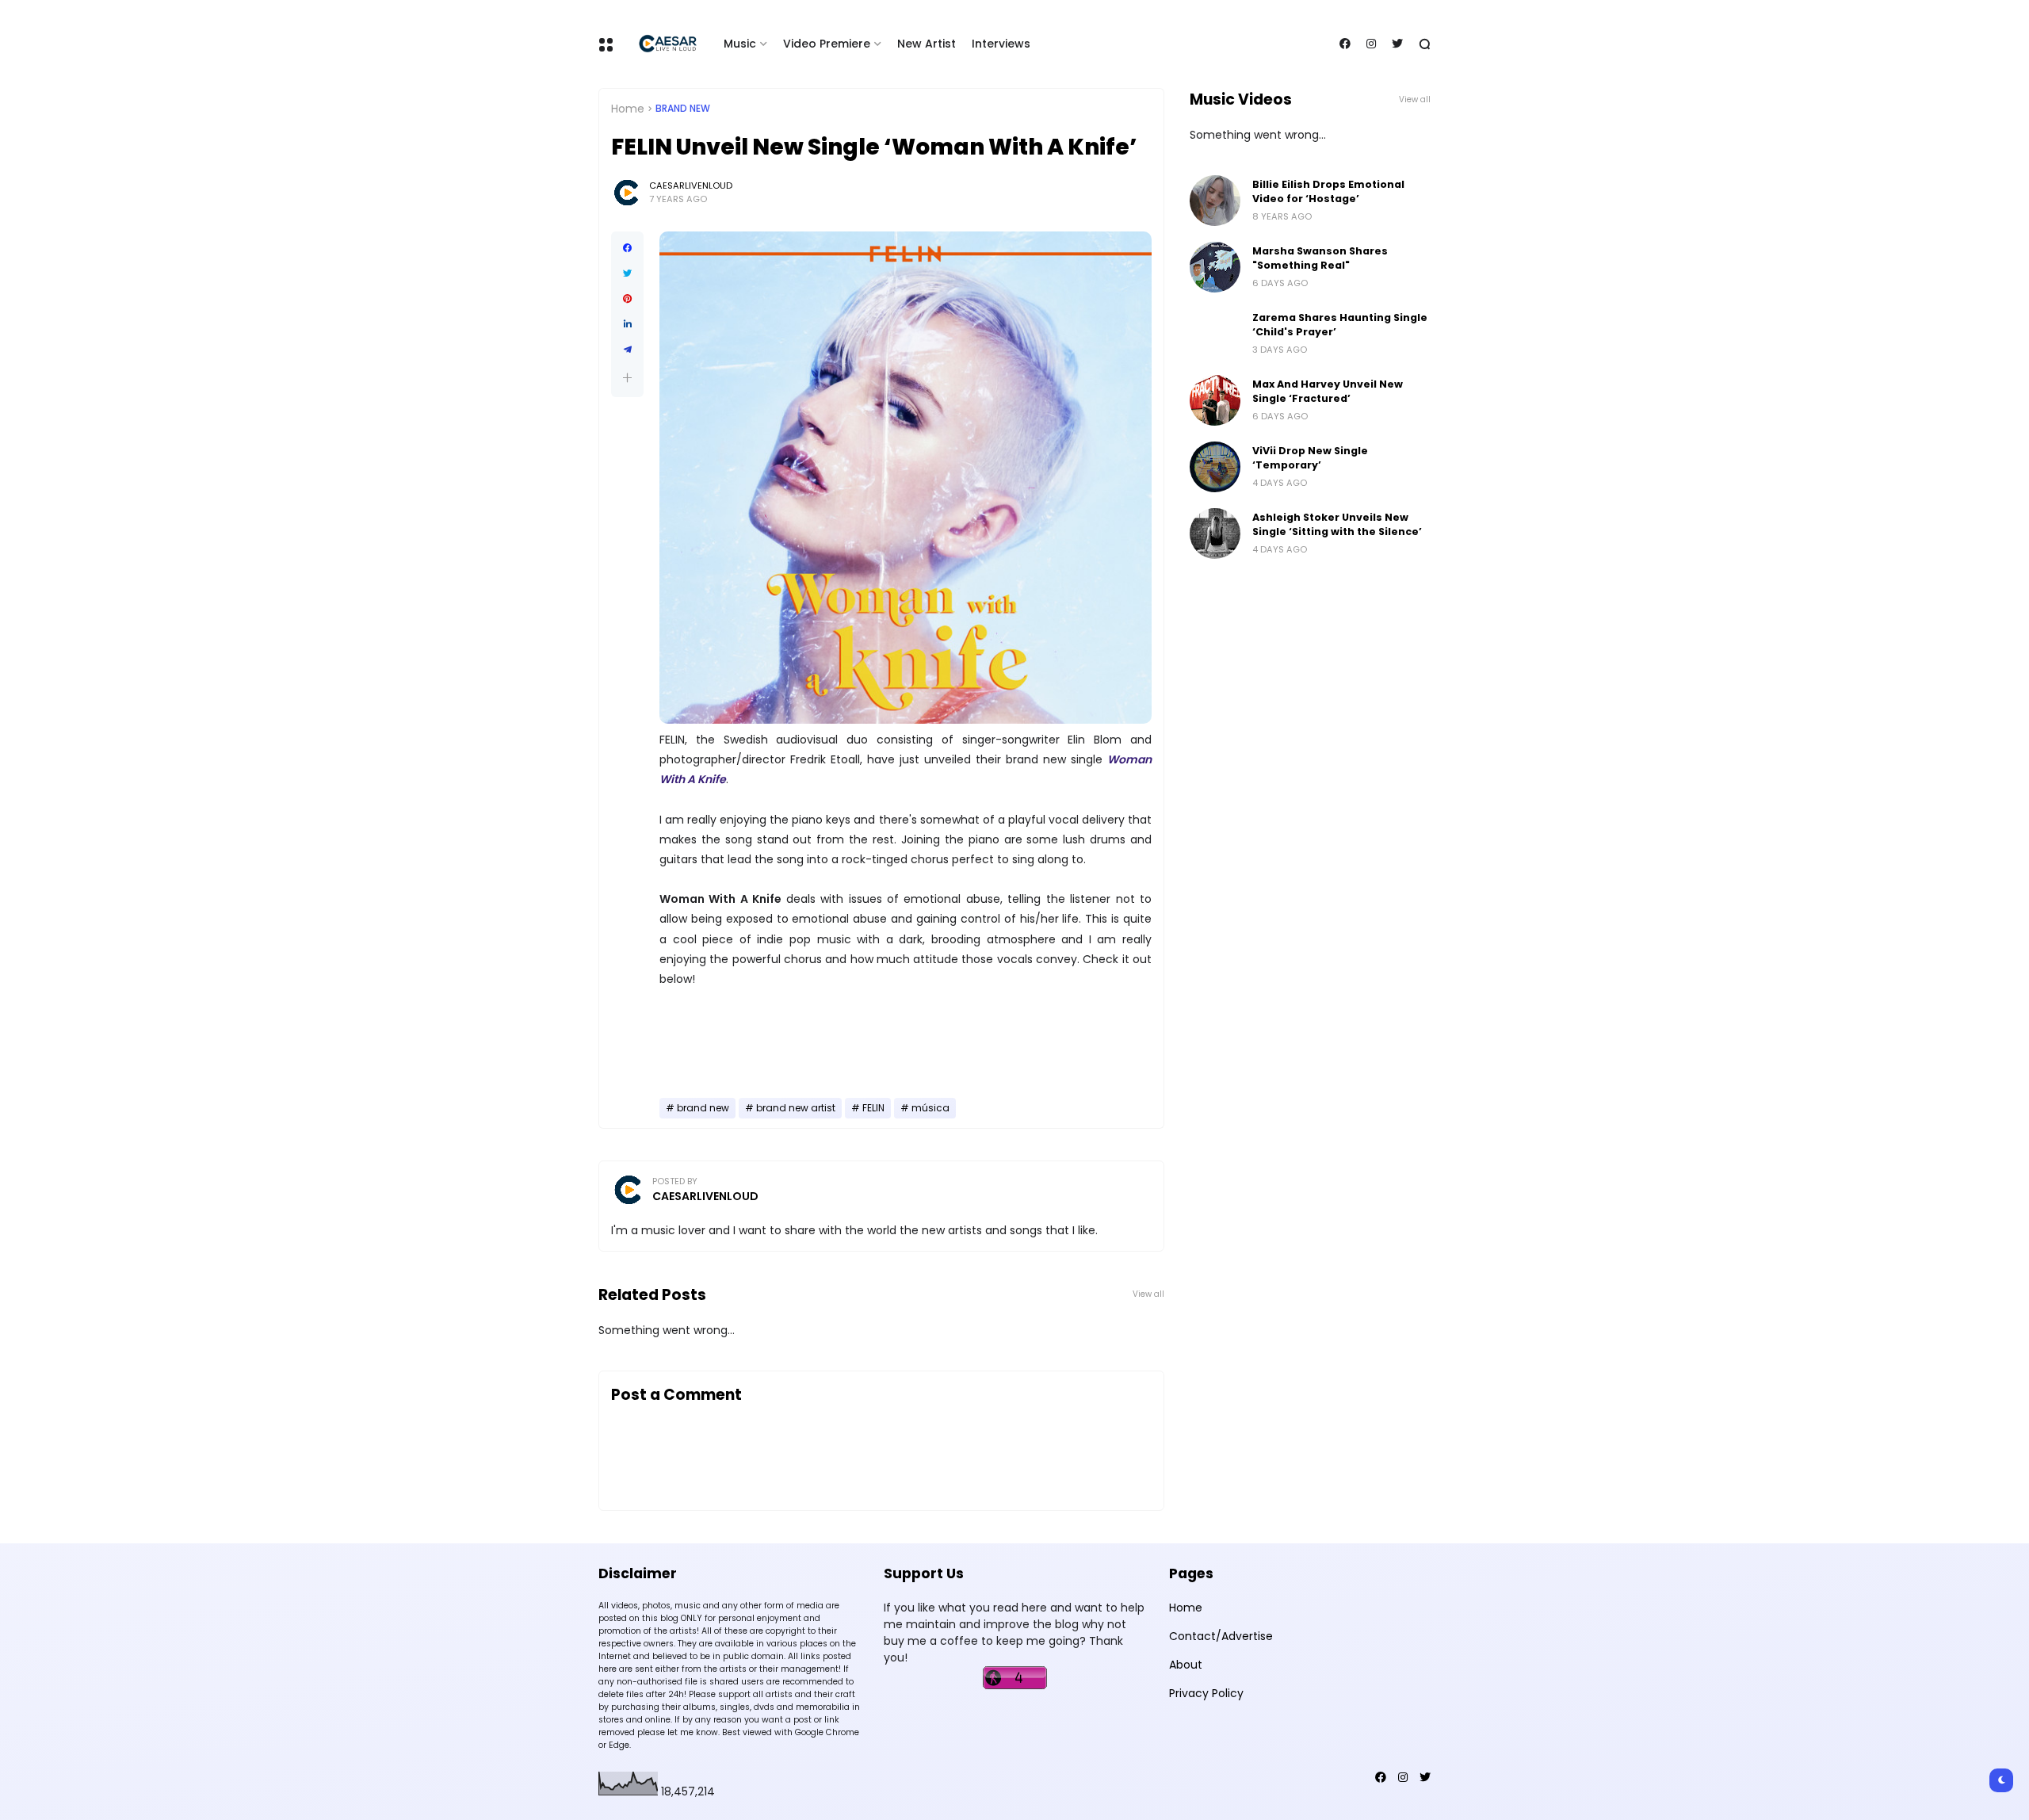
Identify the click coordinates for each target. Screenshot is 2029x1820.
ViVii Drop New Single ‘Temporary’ (1310, 458)
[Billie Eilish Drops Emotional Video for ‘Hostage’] (1215, 201)
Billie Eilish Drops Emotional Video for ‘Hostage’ (1328, 191)
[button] (627, 378)
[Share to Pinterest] (627, 299)
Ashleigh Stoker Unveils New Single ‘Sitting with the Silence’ (1337, 524)
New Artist (927, 44)
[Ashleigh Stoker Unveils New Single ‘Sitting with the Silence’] (1215, 533)
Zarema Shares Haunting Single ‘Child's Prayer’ (1340, 325)
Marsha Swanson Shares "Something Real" (1320, 258)
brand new (683, 109)
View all (1148, 1294)
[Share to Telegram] (627, 350)
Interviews (1001, 44)
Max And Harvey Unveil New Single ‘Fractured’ (1328, 391)
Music (740, 44)
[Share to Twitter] (627, 273)
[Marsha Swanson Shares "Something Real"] (1215, 267)
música (930, 1108)
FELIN (873, 1108)
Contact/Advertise (1221, 1636)
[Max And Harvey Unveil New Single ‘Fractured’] (1215, 400)
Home (628, 109)
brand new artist (796, 1108)
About (1186, 1665)
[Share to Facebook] (627, 248)
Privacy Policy (1206, 1693)
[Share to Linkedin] (627, 324)
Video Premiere (827, 44)
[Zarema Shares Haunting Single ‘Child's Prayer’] (1215, 334)
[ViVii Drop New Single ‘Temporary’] (1215, 467)
